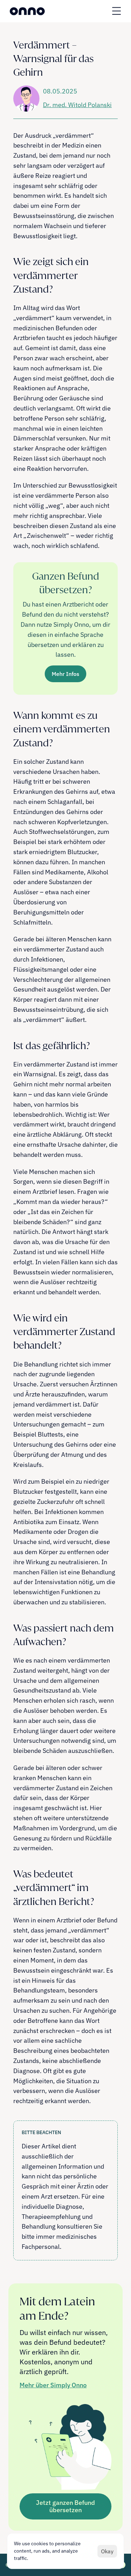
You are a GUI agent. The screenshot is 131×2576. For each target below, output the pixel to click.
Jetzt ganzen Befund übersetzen (65, 2506)
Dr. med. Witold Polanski (77, 105)
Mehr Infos (65, 674)
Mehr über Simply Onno (53, 2385)
